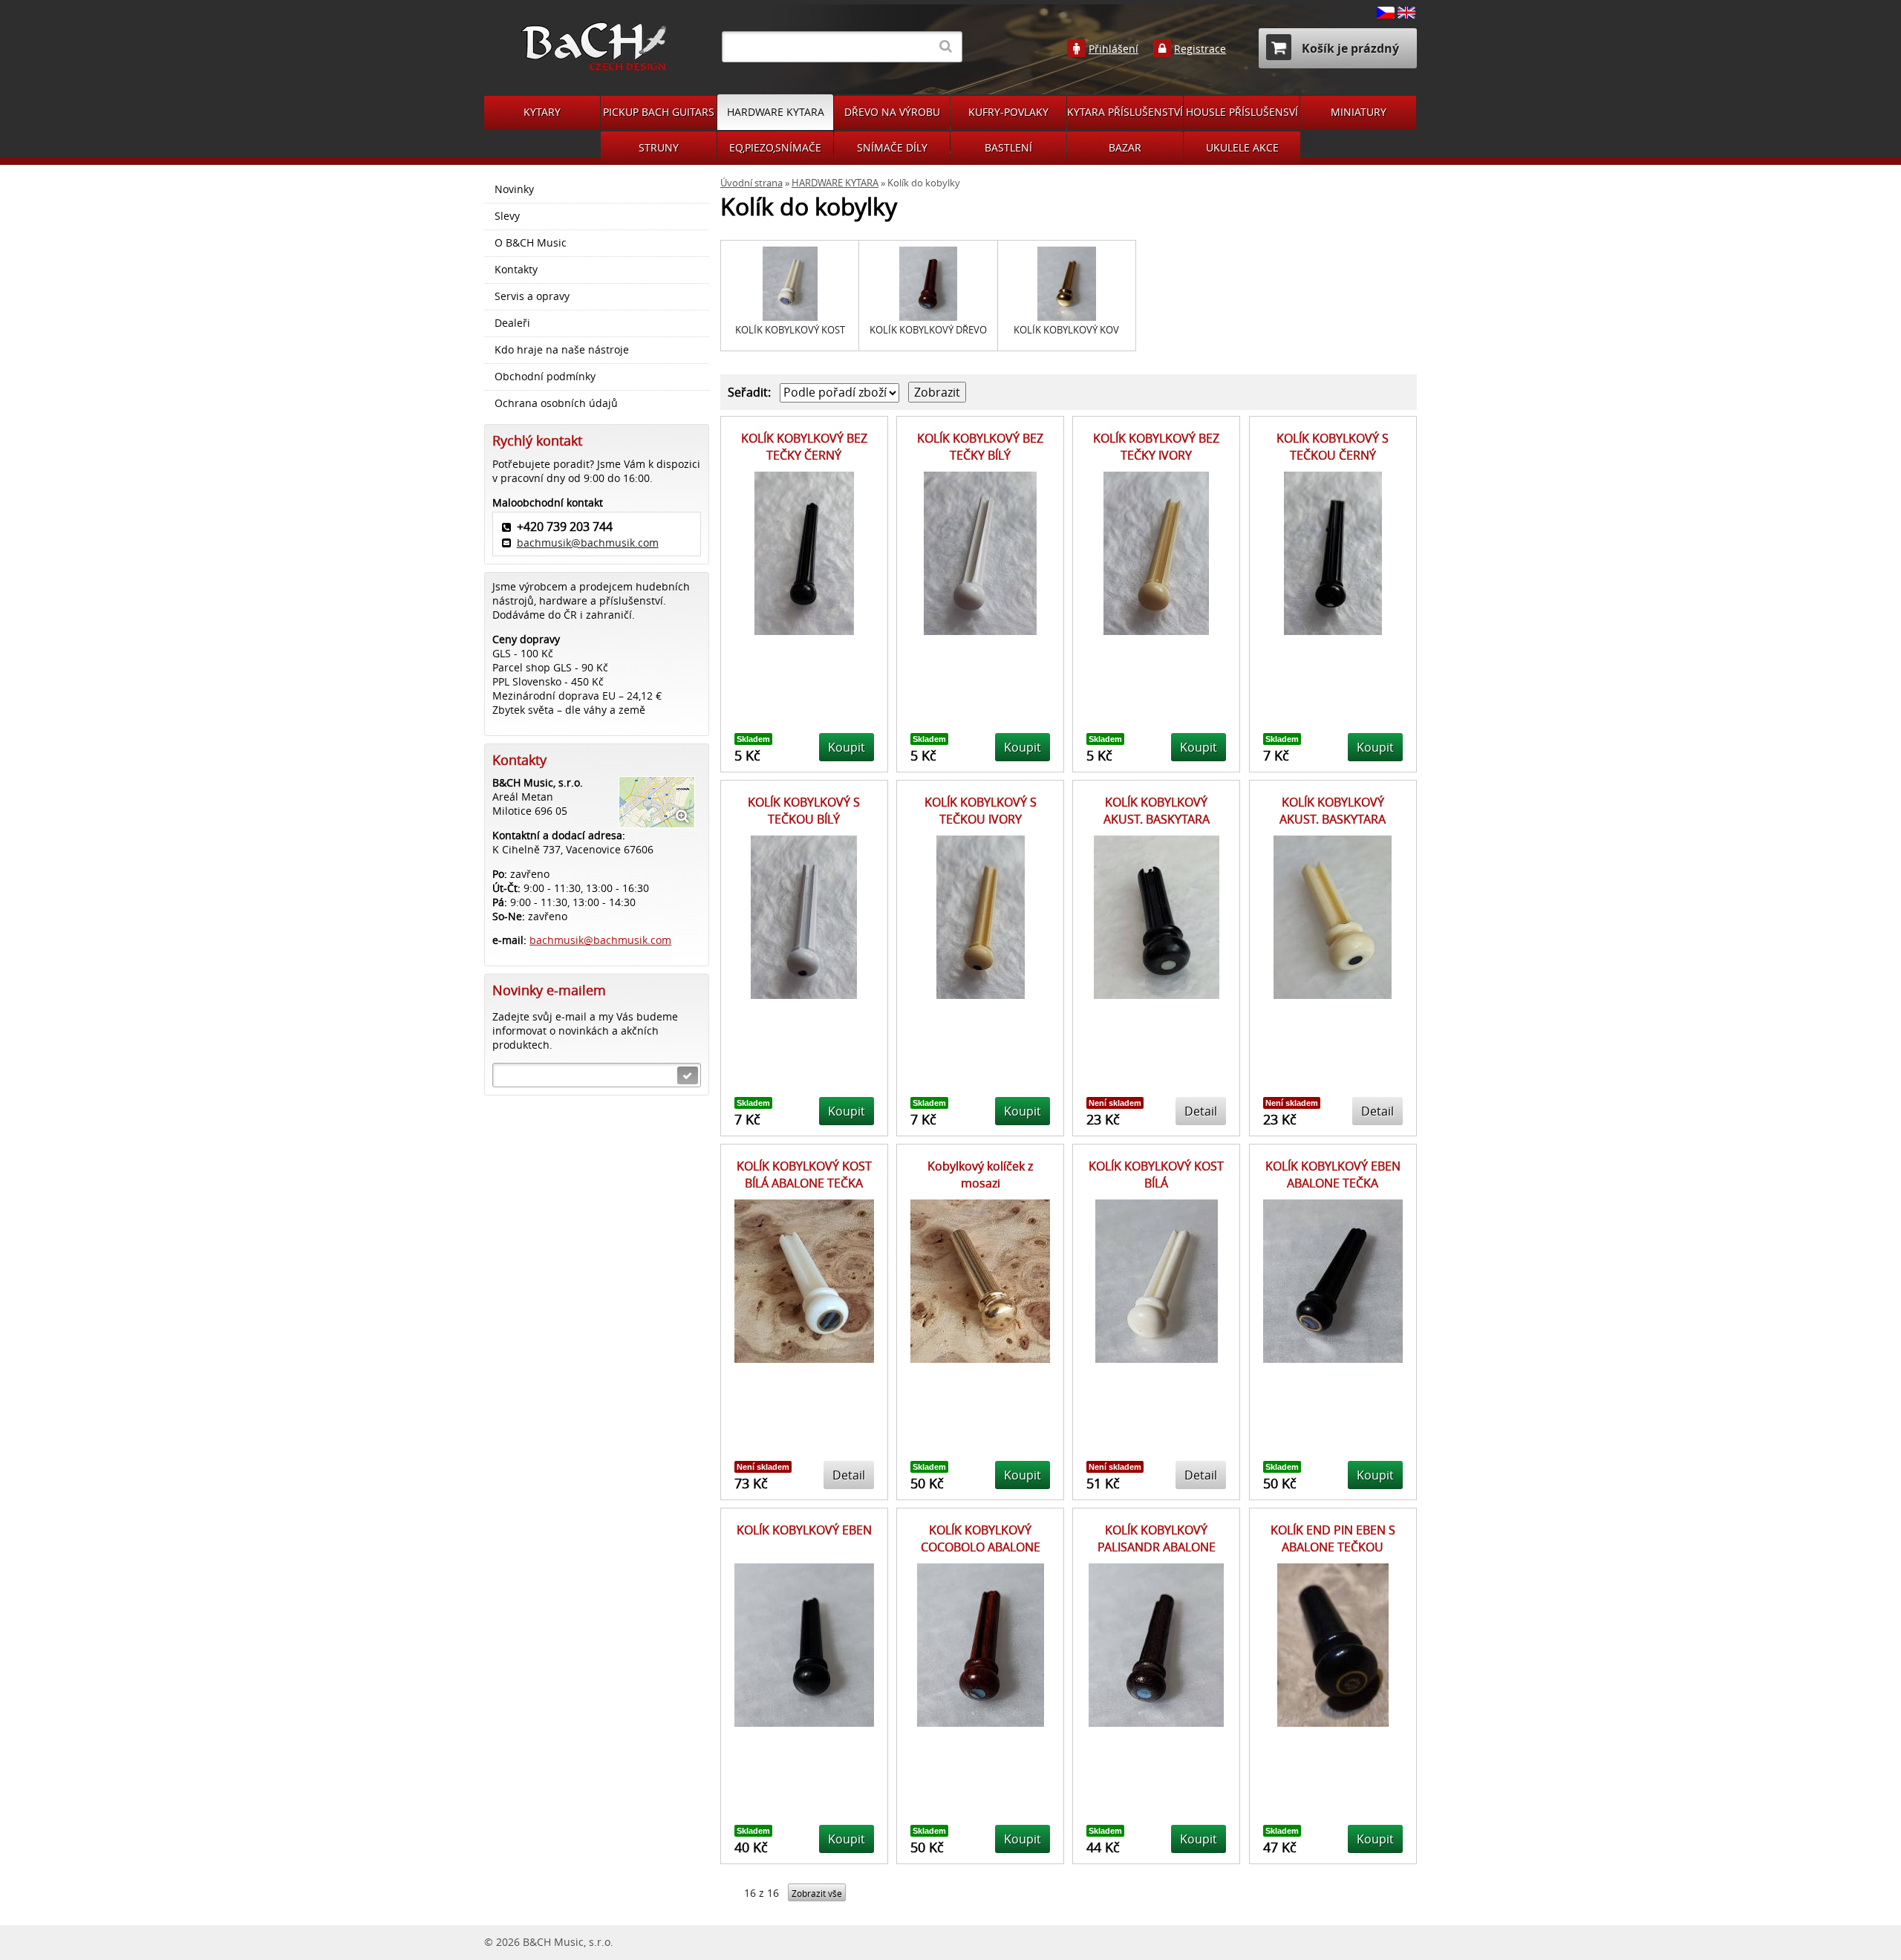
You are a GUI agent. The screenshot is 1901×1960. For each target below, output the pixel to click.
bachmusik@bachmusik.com (588, 543)
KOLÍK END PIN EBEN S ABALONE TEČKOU (1333, 1538)
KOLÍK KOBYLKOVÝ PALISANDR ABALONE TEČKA (1157, 1547)
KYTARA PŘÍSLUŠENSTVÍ (1125, 112)
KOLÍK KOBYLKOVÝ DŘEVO (928, 330)
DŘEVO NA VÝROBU (892, 112)
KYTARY (542, 112)
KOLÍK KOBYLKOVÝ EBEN (804, 1530)
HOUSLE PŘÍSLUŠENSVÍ (1242, 112)
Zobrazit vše (817, 1894)
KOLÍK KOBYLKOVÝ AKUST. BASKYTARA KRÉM (1333, 819)
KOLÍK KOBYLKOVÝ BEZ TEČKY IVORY (1156, 446)
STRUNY (659, 147)
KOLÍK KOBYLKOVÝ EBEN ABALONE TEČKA (1333, 1174)
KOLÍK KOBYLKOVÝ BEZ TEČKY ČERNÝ (804, 446)
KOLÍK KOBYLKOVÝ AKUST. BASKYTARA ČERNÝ (1157, 819)
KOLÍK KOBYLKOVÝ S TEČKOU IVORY (981, 810)
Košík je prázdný (1349, 48)
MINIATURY (1359, 112)
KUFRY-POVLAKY (1008, 112)
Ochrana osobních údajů (556, 403)
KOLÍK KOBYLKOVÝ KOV (1066, 330)
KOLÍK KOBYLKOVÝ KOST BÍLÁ (1156, 1174)
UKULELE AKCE (1242, 147)
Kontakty (516, 270)
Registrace (1200, 49)
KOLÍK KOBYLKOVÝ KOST (790, 330)
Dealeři (512, 323)
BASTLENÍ (1008, 147)
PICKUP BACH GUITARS (659, 112)
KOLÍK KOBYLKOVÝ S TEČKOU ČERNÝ (1333, 446)
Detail (1201, 1111)
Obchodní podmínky (545, 377)
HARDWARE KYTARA (776, 112)
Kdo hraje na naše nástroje (562, 350)
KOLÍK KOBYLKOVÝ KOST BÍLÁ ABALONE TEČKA (804, 1174)
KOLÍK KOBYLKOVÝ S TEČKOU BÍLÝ (804, 810)
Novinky (514, 189)
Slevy (507, 216)
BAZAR (1125, 147)
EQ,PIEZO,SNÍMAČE (775, 147)
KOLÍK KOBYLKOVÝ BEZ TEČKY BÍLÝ (980, 446)
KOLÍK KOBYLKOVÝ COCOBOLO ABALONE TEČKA (981, 1547)
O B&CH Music (531, 243)
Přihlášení (1113, 49)
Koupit (847, 747)
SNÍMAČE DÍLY (892, 147)
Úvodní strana (751, 183)
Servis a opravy (532, 296)
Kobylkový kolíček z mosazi (980, 1174)
